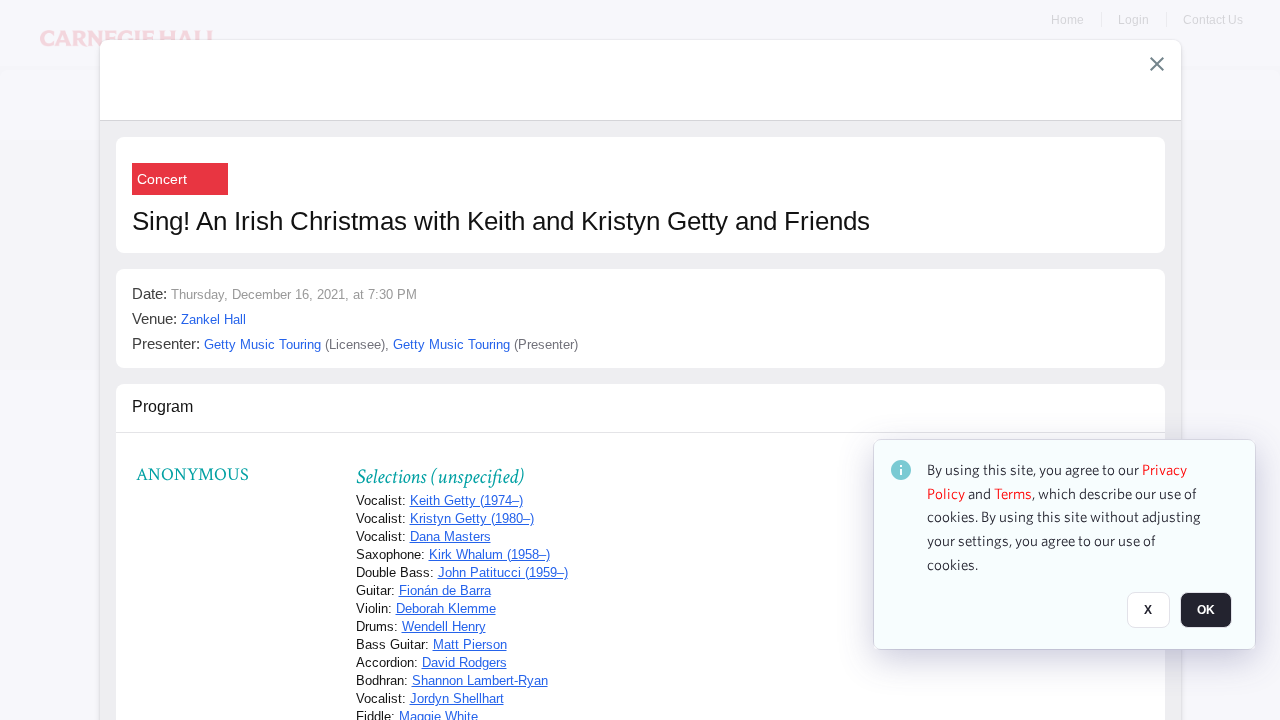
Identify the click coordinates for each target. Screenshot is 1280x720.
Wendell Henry (444, 626)
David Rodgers (464, 662)
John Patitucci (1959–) (503, 572)
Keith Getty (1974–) (466, 500)
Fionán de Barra (445, 590)
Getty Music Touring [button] (262, 344)
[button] (1157, 64)
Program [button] (162, 406)
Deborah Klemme (446, 608)
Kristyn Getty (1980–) (472, 518)
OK (1206, 611)
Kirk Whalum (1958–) (489, 554)
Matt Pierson (470, 644)
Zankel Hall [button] (213, 319)
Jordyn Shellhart (457, 698)
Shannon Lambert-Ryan (480, 680)
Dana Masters (450, 536)
